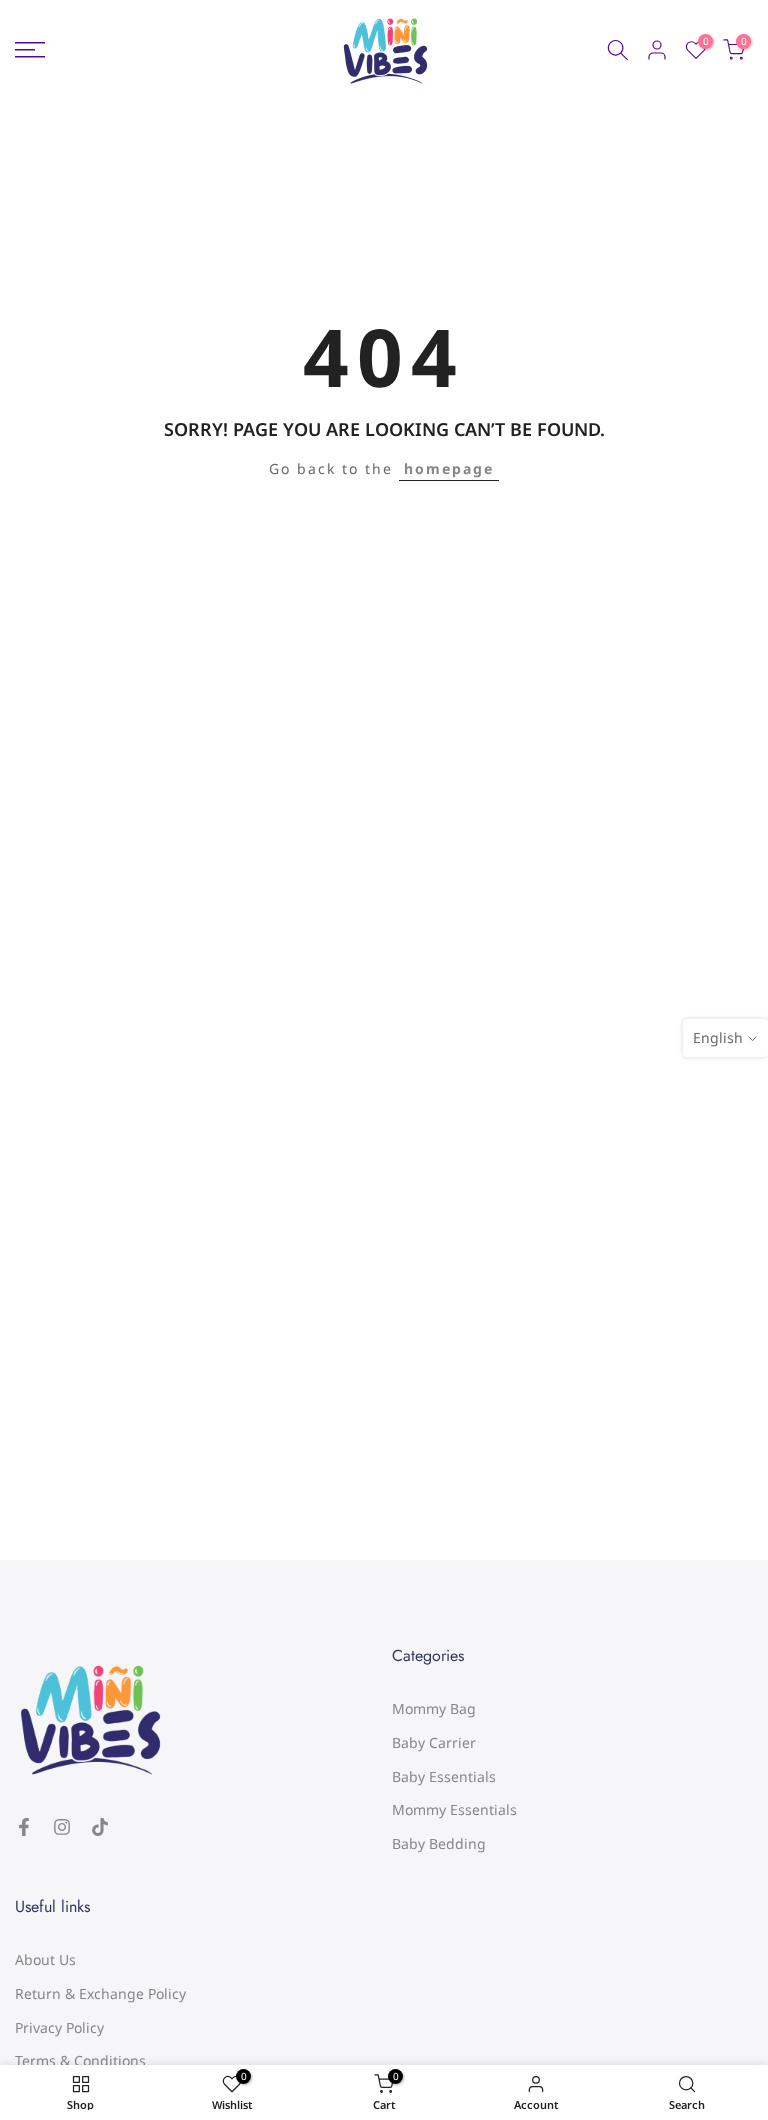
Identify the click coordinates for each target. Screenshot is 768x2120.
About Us (45, 1959)
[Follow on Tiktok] (100, 1827)
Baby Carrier (434, 1742)
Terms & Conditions (80, 2060)
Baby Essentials (444, 1776)
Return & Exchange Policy (100, 1993)
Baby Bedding (439, 1843)
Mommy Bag (434, 1708)
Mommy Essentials (454, 1809)
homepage (449, 468)
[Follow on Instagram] (62, 1827)
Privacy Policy (59, 2027)
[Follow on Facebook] (24, 1827)
